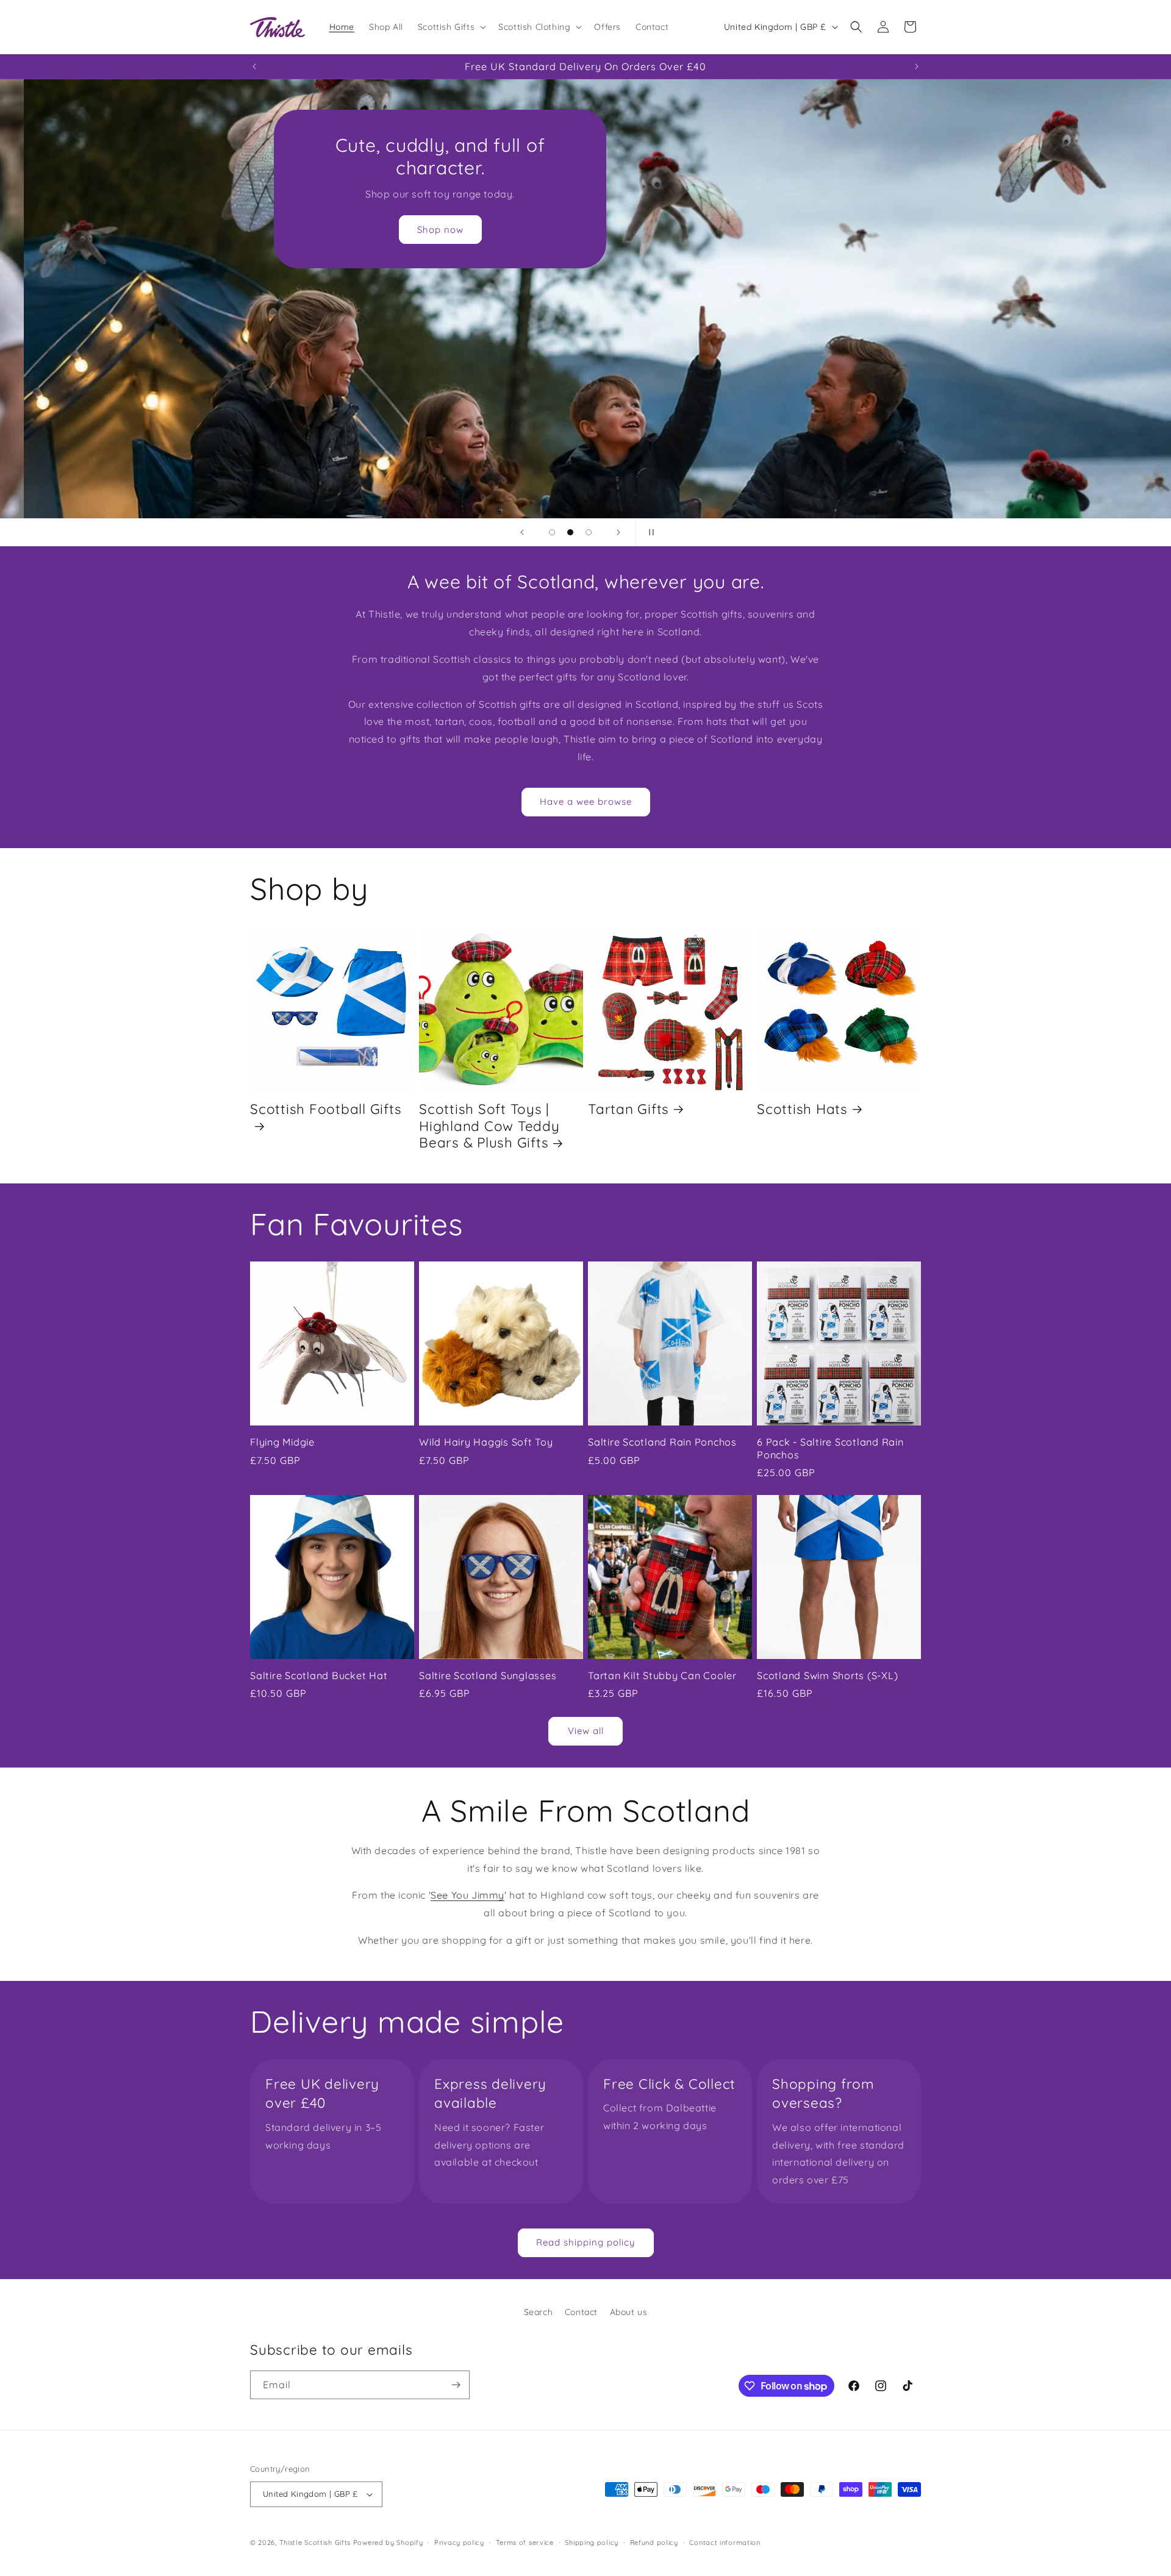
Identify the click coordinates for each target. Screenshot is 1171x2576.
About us (629, 2312)
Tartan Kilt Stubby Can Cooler (662, 1675)
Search (539, 2312)
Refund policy (654, 2542)
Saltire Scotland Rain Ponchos (662, 1442)
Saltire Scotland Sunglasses (488, 1675)
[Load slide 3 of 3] (589, 532)
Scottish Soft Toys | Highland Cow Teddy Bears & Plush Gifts (489, 1126)
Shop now (417, 230)
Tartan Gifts (628, 1109)
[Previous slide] (522, 532)
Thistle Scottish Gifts (315, 2542)
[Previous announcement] (254, 66)
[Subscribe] (456, 2385)
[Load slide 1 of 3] (552, 532)
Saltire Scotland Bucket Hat (319, 1675)
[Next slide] (618, 532)
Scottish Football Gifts (326, 1109)
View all (586, 1731)
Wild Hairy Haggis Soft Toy (486, 1442)
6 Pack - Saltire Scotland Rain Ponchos (830, 1448)
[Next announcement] (917, 66)
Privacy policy (459, 2542)
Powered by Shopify (388, 2542)
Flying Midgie (282, 1442)
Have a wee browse (586, 801)
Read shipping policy (586, 2242)
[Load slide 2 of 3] (570, 532)
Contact (581, 2312)
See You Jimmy (467, 1895)
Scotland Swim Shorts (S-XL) (827, 1675)
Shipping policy (592, 2542)
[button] (451, 27)
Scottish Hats (802, 1109)
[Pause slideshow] (649, 532)
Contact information (725, 2542)
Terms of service (525, 2542)
